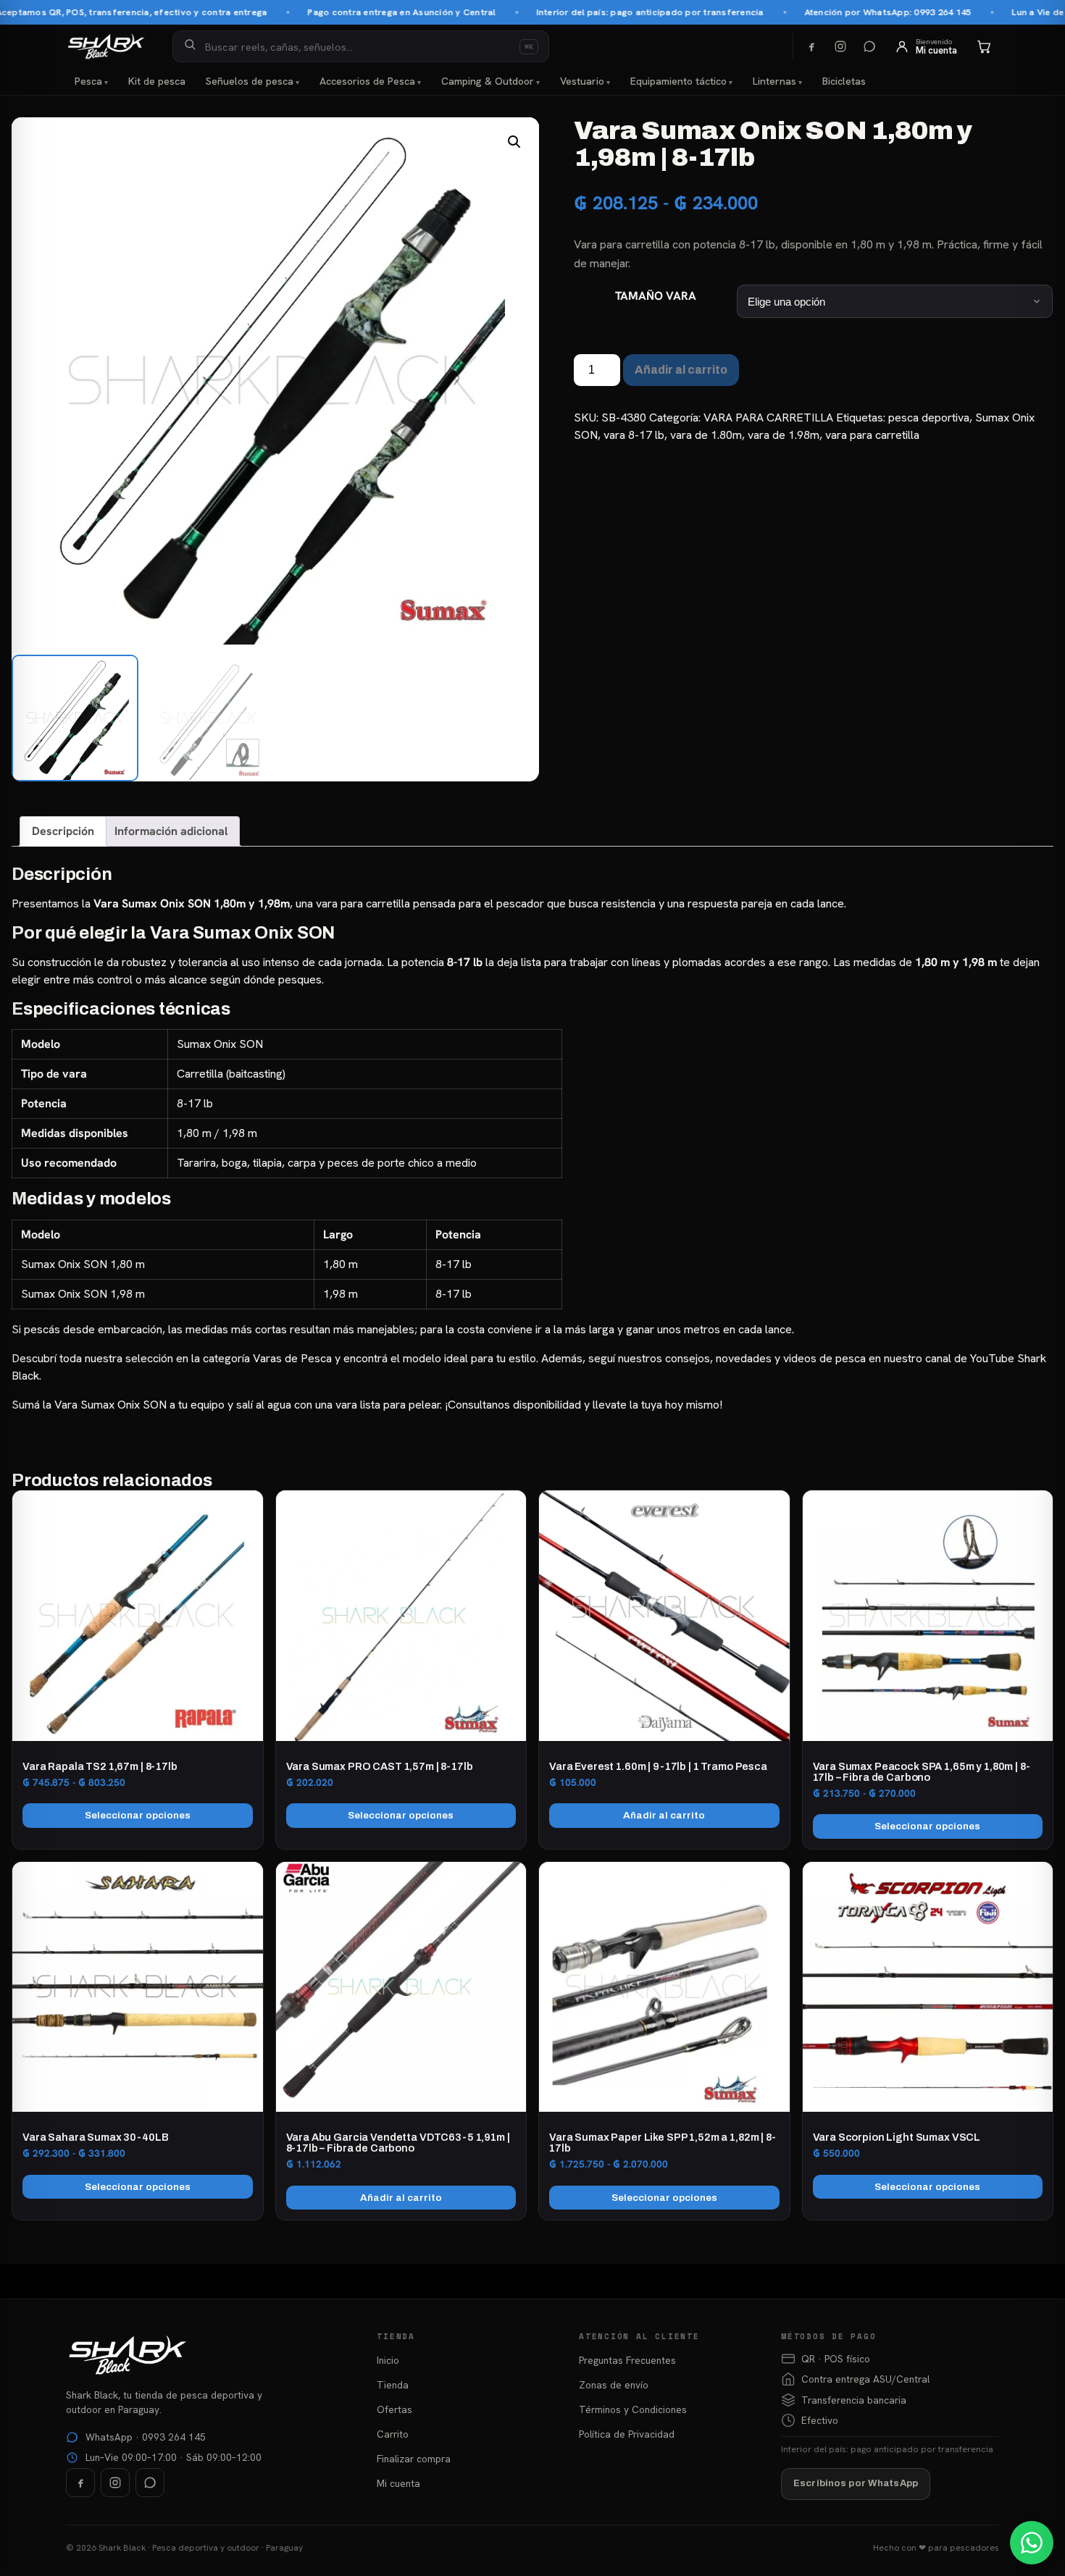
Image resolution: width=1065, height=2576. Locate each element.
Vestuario (582, 81)
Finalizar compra (414, 2459)
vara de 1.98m (784, 435)
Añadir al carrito (681, 370)
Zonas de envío (614, 2385)
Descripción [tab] (63, 831)
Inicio (388, 2360)
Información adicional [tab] (171, 831)
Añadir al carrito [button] (664, 1815)
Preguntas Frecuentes (627, 2360)
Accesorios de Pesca (367, 81)
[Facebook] (811, 46)
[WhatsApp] (869, 46)
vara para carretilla (872, 435)
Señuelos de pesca (250, 81)
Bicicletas (844, 81)
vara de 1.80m (706, 435)
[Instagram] (840, 46)
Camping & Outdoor (488, 81)
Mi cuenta (398, 2483)
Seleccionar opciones (138, 1815)
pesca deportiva (929, 418)
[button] (514, 142)
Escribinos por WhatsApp (856, 2483)
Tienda (393, 2385)
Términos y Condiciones (633, 2409)
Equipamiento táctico (678, 81)
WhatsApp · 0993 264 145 (146, 2437)
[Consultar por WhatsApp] (1032, 2543)
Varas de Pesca (292, 1358)
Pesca (88, 81)
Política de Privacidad (627, 2434)
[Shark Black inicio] (106, 46)
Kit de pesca (157, 81)
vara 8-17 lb (634, 435)
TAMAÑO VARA (656, 296)
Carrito (393, 2434)
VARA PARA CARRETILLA (768, 418)
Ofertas (394, 2409)
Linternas (774, 81)
